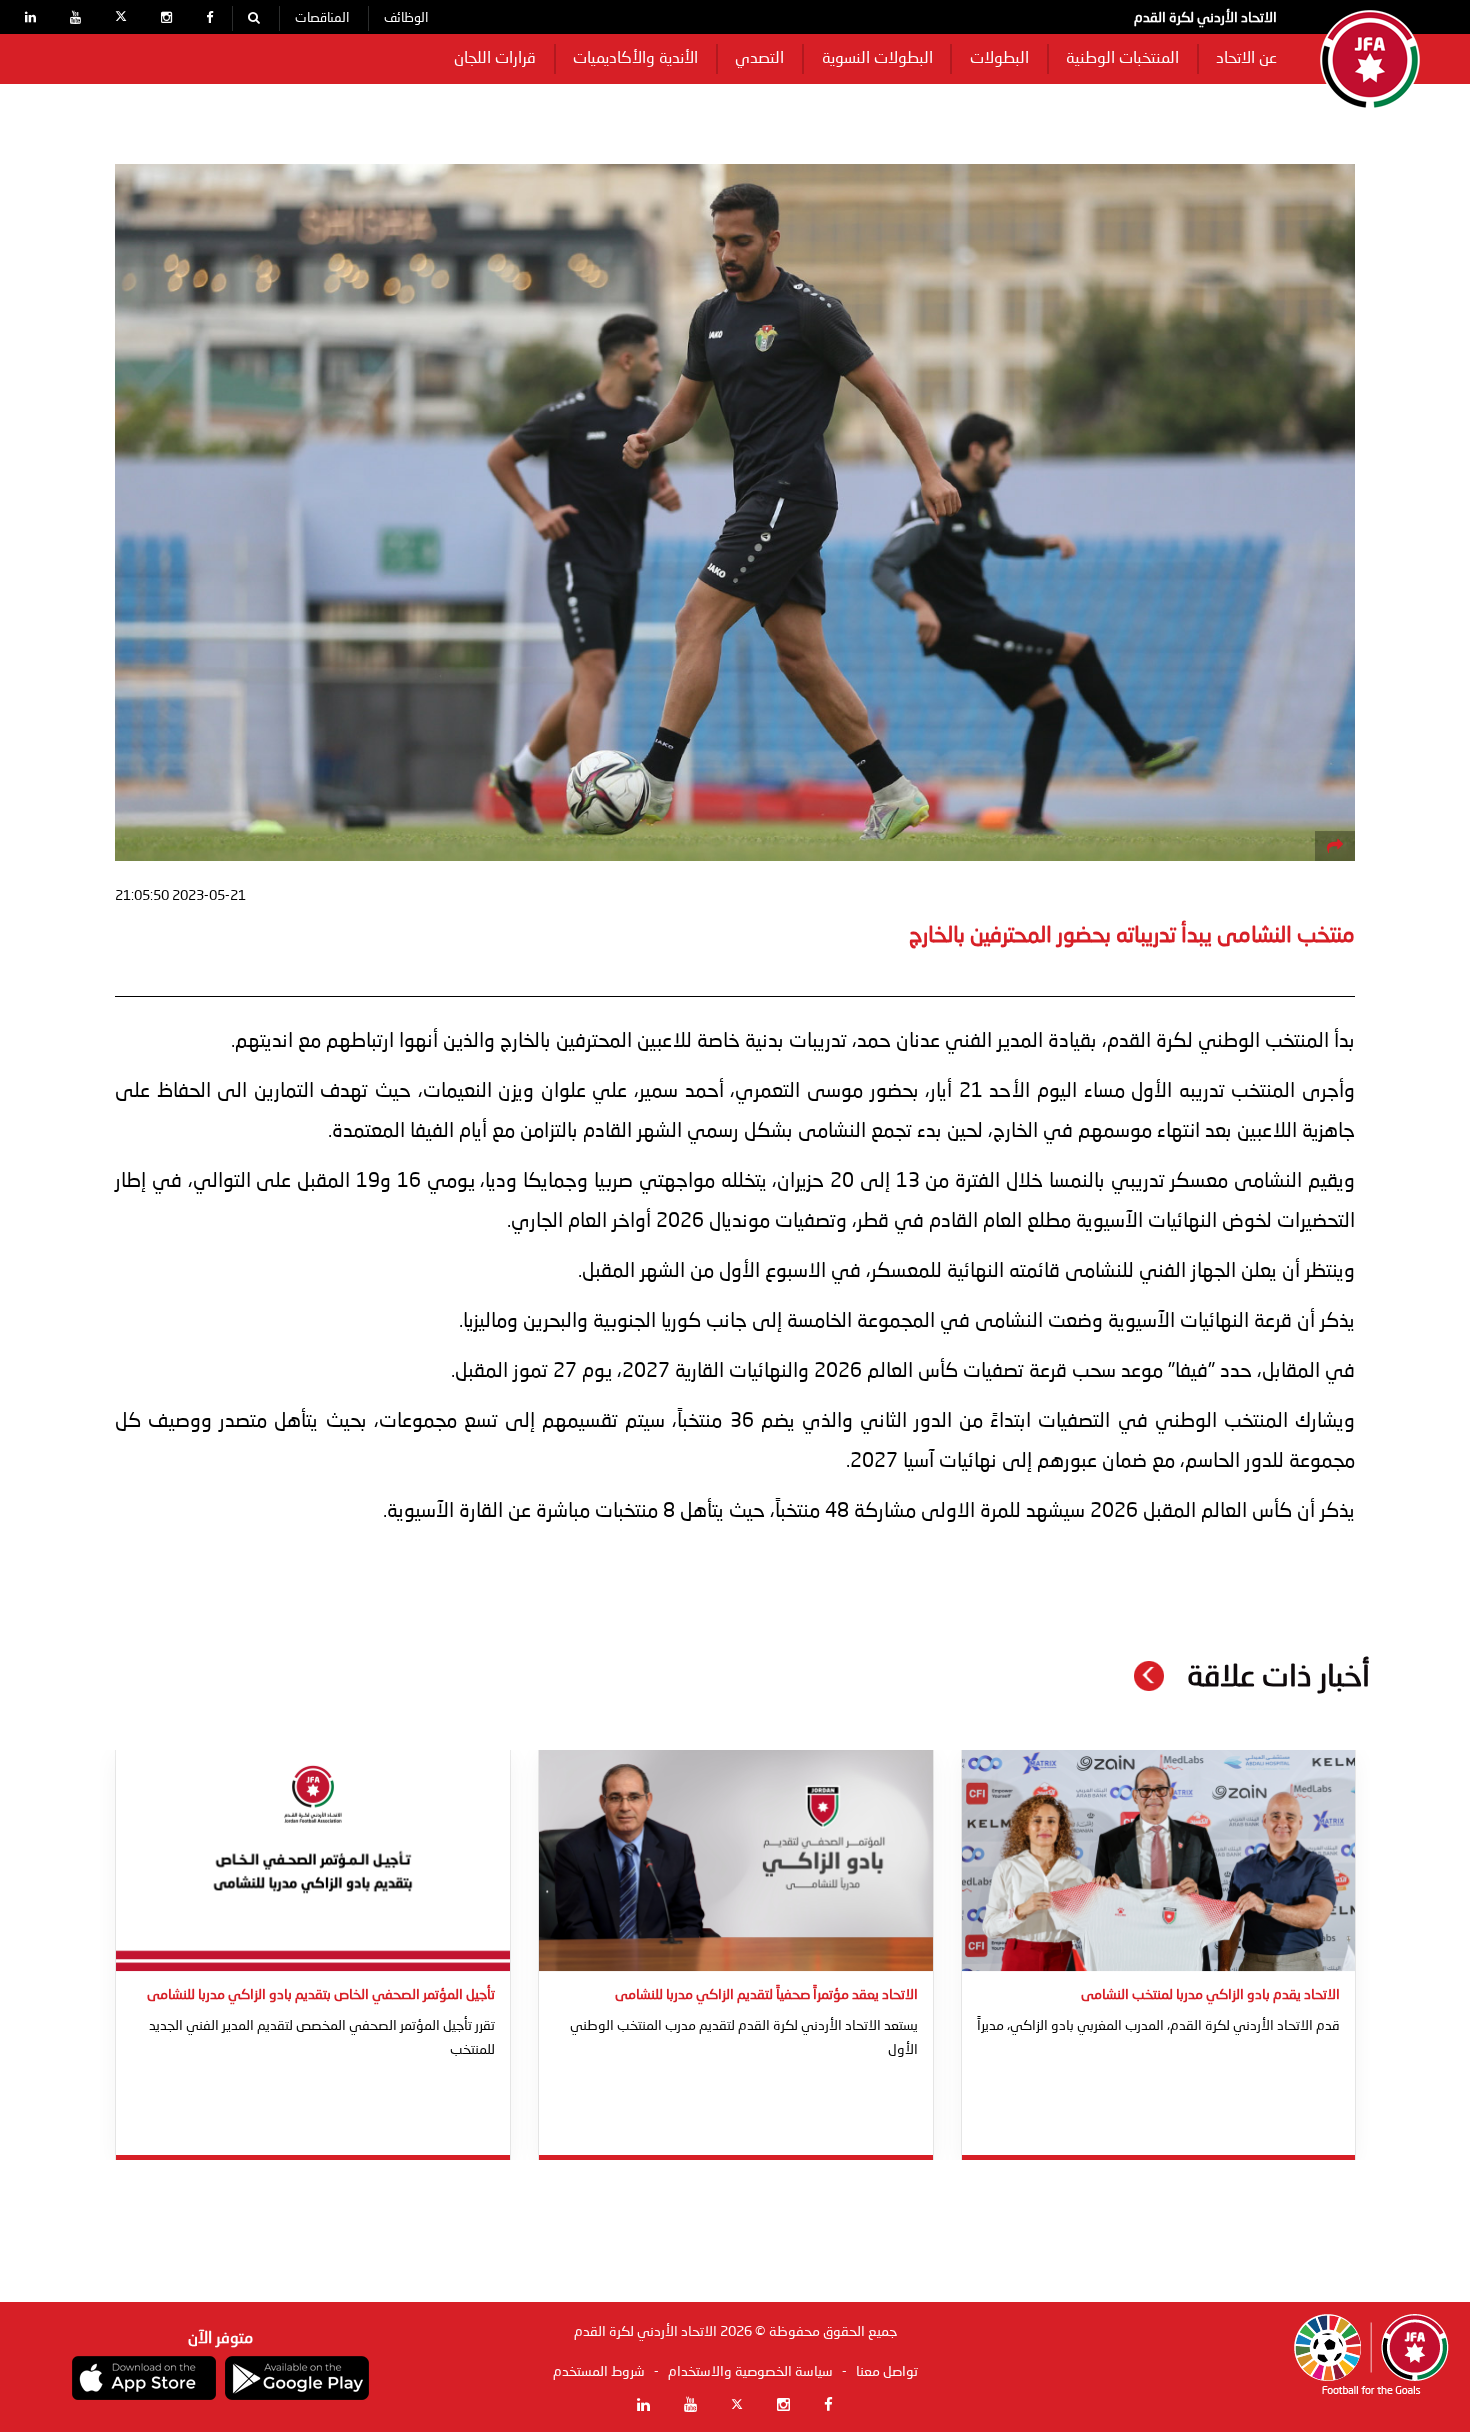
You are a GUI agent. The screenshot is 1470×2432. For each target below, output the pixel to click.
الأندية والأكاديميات (635, 59)
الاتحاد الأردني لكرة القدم (1205, 18)
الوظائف (406, 18)
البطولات (999, 59)
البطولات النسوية (877, 59)
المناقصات (322, 18)
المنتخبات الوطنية (1122, 59)
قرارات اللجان (495, 59)
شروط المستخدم (599, 2372)
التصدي (759, 59)
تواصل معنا (887, 2372)
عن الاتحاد (1246, 59)
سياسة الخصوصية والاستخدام (750, 2372)
